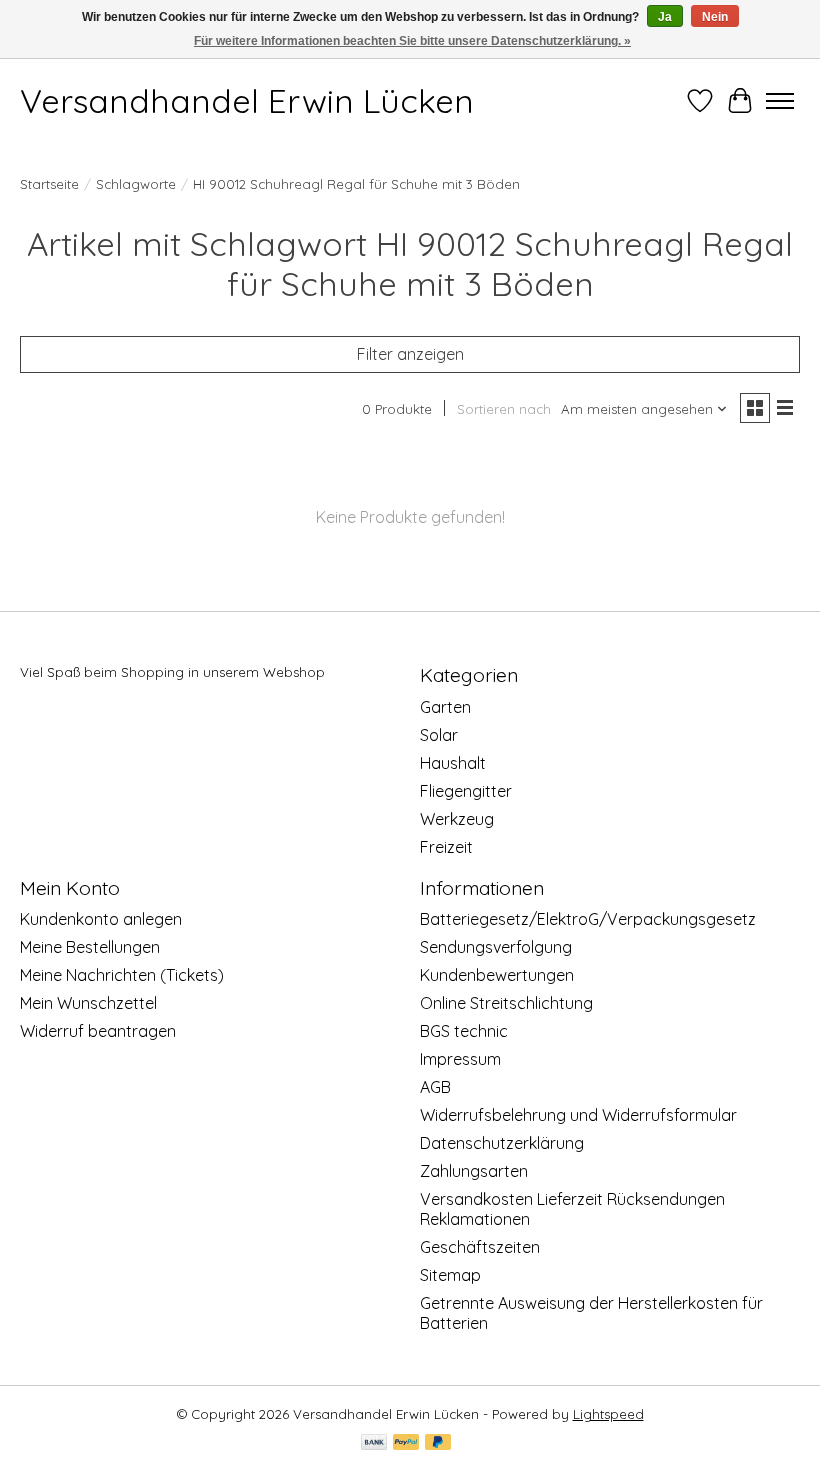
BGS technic (464, 1031)
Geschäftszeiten (480, 1247)
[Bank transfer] (374, 1443)
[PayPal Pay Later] (438, 1443)
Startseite (49, 184)
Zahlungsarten (474, 1171)
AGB (435, 1087)
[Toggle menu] (780, 101)
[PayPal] (406, 1443)
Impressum (460, 1059)
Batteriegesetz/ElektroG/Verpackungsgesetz (588, 919)
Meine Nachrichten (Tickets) (122, 975)
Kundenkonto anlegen (101, 919)
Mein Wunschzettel (88, 1003)
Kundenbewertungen (497, 975)
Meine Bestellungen (90, 947)
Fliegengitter (466, 791)
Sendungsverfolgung (496, 947)
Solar (439, 735)
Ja (665, 17)
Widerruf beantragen (98, 1031)
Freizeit (446, 847)
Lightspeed (608, 1414)
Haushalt (453, 763)
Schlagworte (136, 184)
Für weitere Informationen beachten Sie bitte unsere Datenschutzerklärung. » (412, 41)
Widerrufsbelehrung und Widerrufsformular (578, 1115)
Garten (445, 707)
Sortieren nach (504, 409)
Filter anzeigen (410, 354)
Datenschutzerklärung (502, 1143)
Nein (715, 17)
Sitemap (450, 1275)
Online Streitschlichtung (506, 1003)
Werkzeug (457, 819)
